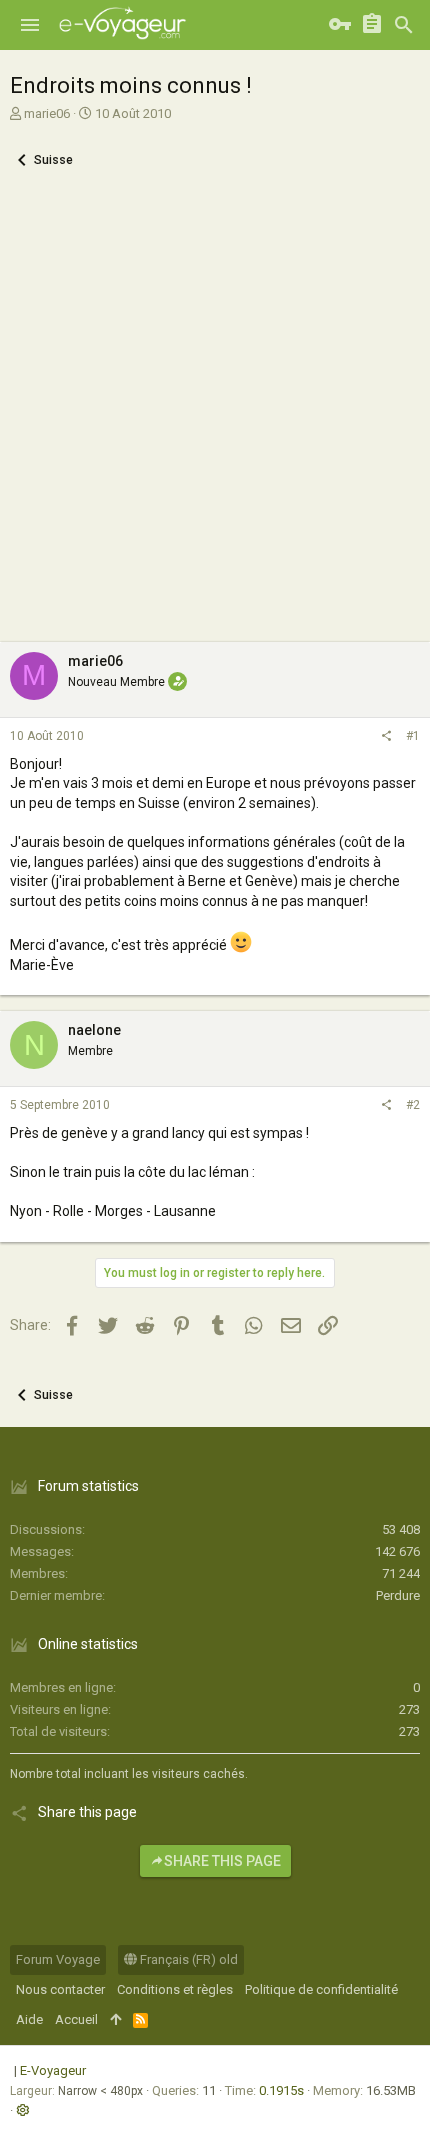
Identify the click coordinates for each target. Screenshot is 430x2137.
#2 (413, 1105)
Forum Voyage (58, 1959)
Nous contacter (60, 1989)
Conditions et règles (175, 1989)
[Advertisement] (215, 417)
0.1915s (281, 2090)
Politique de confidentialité (321, 1989)
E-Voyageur (53, 2070)
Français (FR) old (187, 1959)
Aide (29, 2019)
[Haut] (115, 2020)
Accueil (76, 2019)
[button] (30, 25)
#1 (413, 736)
